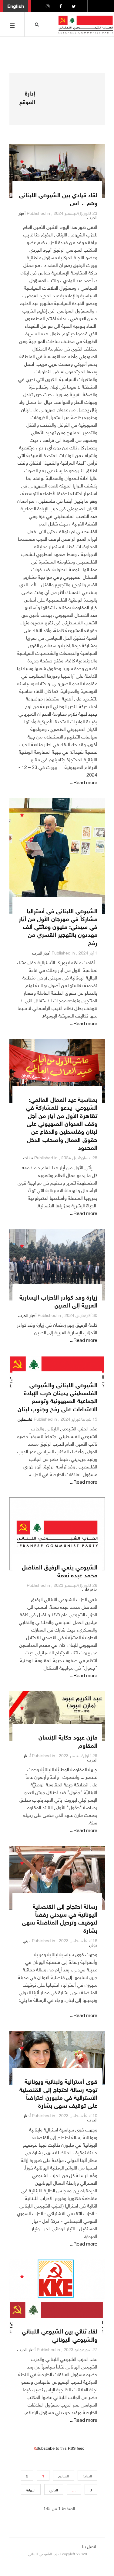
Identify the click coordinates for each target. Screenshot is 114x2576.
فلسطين (25, 1418)
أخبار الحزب (41, 952)
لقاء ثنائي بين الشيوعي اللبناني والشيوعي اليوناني (60, 2334)
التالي (54, 2489)
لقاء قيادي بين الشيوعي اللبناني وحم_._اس (58, 198)
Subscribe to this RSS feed (61, 2448)
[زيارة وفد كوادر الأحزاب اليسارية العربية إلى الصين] (57, 1265)
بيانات (28, 1157)
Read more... (84, 782)
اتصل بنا (89, 2546)
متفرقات (90, 1589)
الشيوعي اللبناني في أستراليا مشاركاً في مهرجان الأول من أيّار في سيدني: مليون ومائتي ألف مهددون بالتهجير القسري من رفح (58, 926)
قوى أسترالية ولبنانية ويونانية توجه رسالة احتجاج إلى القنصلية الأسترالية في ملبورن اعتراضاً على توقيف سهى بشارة (58, 2093)
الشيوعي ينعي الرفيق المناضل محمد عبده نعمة (60, 1570)
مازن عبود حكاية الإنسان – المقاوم (65, 1740)
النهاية (31, 2489)
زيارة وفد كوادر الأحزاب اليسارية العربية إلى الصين (58, 1300)
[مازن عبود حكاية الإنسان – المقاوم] (57, 1716)
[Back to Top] (15, 2552)
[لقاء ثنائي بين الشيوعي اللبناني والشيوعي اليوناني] (57, 2297)
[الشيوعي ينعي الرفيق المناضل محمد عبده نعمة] (57, 1534)
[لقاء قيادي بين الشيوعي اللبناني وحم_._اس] (57, 171)
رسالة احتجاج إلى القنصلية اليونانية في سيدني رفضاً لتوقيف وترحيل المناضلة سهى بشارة (60, 1918)
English (16, 5)
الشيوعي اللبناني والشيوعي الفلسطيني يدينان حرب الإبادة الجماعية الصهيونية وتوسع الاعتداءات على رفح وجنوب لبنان (57, 1396)
